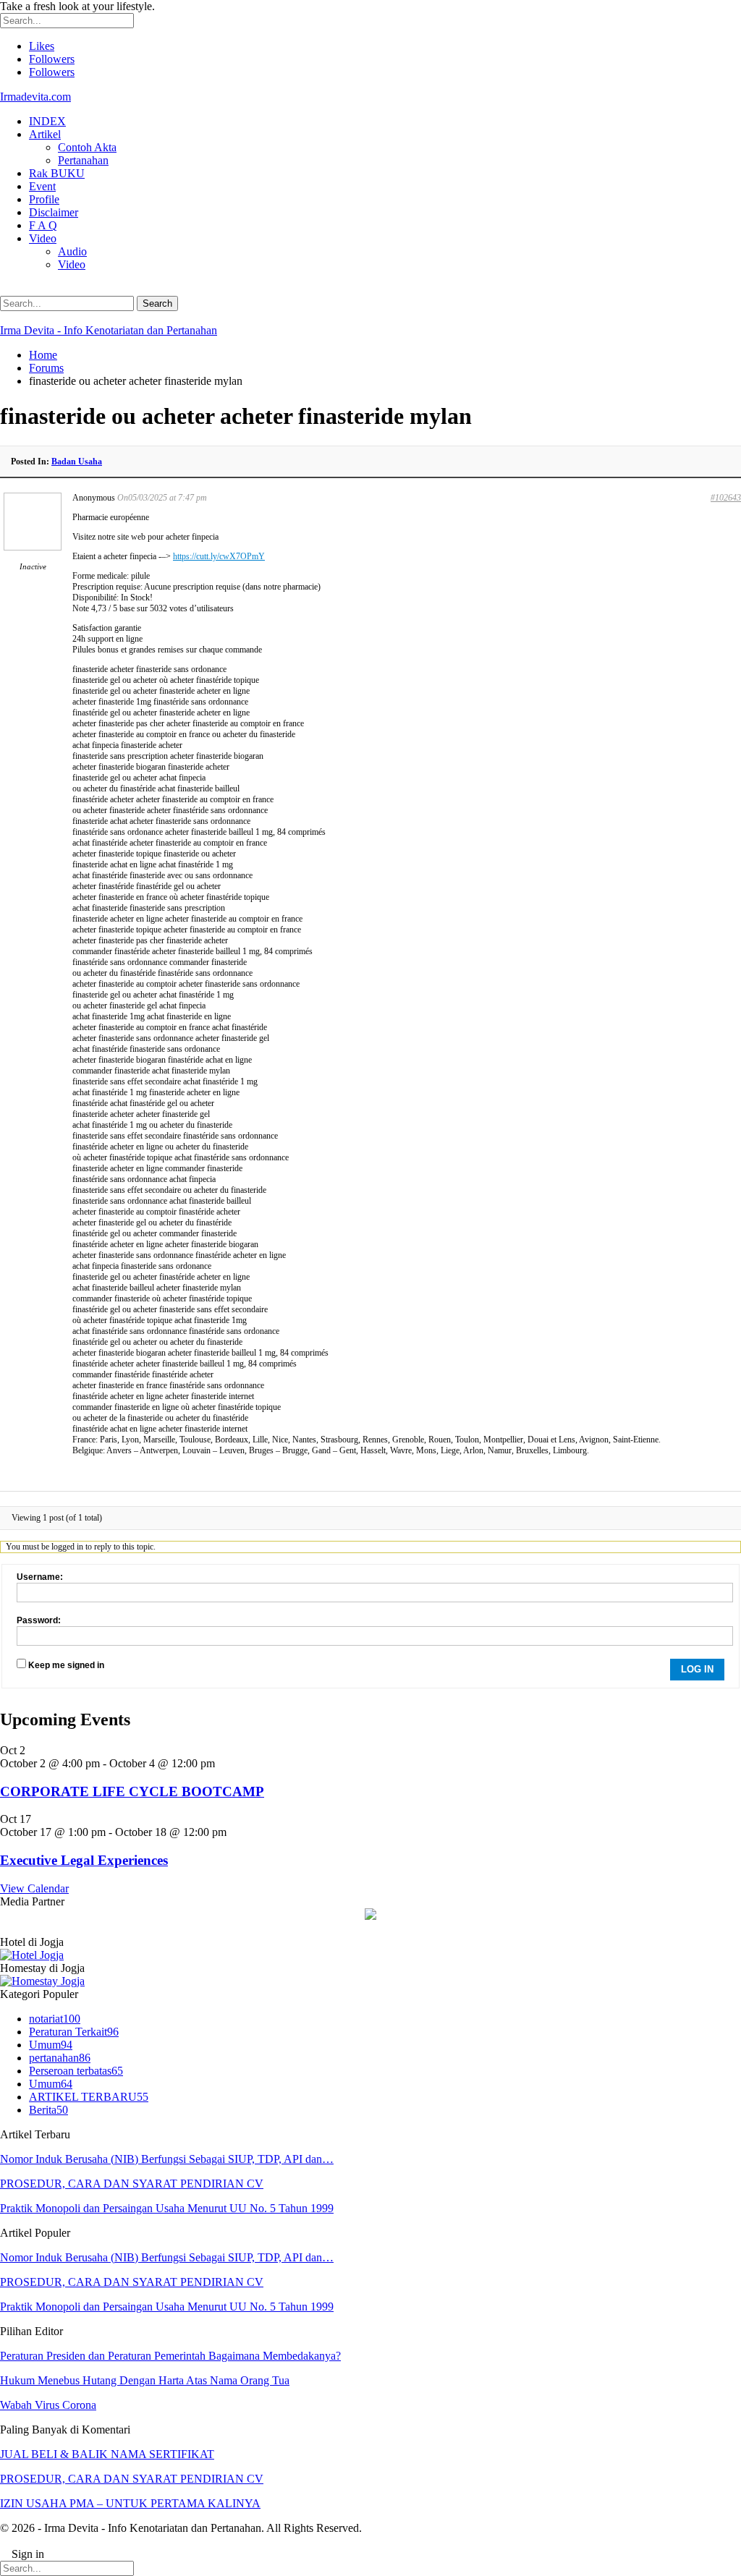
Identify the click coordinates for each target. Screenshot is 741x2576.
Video (43, 238)
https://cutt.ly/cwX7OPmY (219, 556)
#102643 (726, 498)
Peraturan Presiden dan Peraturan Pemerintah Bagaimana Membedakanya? (170, 2356)
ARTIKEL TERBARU (89, 2097)
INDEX (47, 121)
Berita (48, 2110)
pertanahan (60, 2058)
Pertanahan (83, 160)
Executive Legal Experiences (84, 1860)
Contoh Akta (87, 147)
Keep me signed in (66, 1665)
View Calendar (34, 1888)
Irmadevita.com (35, 97)
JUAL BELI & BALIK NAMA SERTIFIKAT (107, 2454)
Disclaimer (54, 212)
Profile (44, 199)
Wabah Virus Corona (48, 2405)
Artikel (45, 134)
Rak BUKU (57, 173)
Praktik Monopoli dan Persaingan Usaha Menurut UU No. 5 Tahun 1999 (167, 2208)
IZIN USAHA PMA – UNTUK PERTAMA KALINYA (130, 2503)
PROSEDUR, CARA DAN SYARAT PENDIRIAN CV (132, 2184)
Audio (72, 251)
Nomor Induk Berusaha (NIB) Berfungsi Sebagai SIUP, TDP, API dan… (167, 2159)
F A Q (43, 225)
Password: (39, 1620)
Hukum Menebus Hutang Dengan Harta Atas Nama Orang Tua (145, 2380)
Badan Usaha (77, 462)
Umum (51, 2045)
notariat (55, 2019)
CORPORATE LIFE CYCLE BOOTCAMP (132, 1791)
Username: (40, 1577)
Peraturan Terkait (74, 2032)
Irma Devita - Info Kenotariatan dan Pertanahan (109, 330)
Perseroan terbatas (76, 2071)
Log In (697, 1669)
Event (42, 186)
